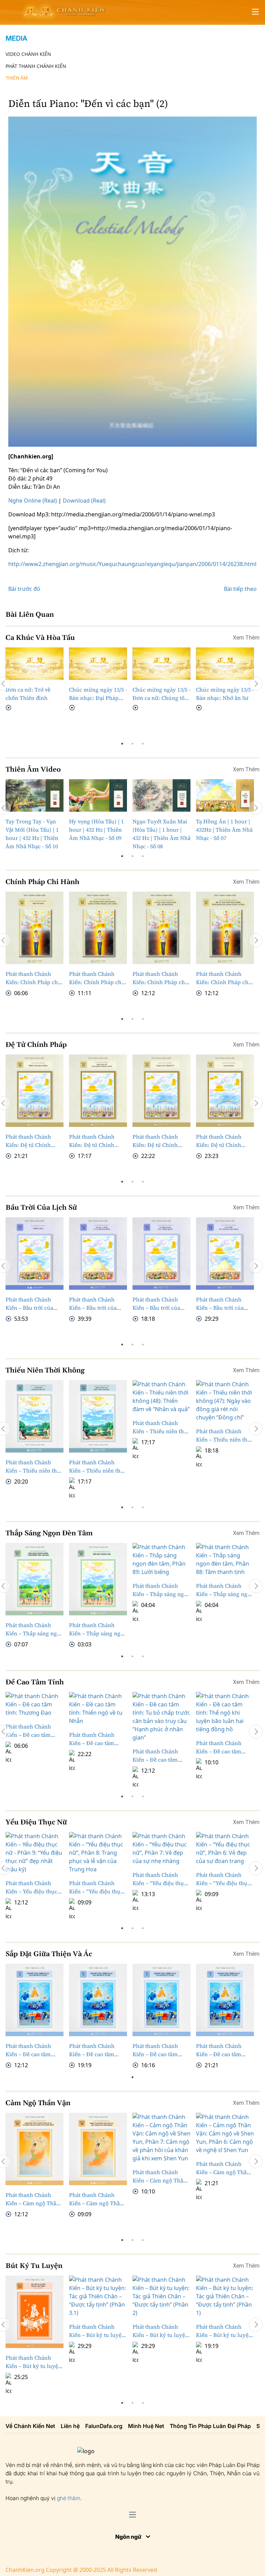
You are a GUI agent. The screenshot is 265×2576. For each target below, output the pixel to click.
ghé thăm (69, 2498)
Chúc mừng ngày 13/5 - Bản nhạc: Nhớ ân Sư (225, 694)
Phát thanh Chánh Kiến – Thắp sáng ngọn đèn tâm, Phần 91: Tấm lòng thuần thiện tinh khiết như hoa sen (35, 1629)
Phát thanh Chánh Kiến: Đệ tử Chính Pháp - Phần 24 (155, 1141)
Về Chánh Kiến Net (30, 2426)
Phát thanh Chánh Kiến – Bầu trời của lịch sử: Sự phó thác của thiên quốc (157, 1304)
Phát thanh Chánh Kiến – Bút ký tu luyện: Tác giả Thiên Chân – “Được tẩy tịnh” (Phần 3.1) (98, 2331)
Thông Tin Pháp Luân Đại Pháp (210, 2426)
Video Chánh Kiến (28, 54)
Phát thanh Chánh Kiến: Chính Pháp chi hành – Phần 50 (33, 978)
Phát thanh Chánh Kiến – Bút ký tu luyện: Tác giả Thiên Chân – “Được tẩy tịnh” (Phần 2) (161, 2331)
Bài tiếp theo (240, 589)
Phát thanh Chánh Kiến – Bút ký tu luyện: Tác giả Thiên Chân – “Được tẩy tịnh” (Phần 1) (225, 2331)
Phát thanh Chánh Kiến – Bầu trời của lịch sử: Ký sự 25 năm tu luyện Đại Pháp (96, 1304)
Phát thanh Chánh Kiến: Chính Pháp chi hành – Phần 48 (160, 978)
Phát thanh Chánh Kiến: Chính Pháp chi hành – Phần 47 (223, 978)
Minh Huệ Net (146, 2426)
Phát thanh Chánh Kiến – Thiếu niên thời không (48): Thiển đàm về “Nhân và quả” (161, 1394)
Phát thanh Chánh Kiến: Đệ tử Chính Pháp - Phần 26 (28, 1141)
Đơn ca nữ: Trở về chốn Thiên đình (28, 694)
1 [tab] (122, 744)
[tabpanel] (35, 680)
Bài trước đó (24, 589)
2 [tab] (132, 744)
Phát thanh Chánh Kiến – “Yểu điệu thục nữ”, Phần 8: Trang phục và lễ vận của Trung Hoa (96, 1887)
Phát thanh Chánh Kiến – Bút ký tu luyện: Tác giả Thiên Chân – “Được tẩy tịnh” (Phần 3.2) (34, 2362)
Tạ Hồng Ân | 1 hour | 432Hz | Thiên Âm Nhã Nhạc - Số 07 (224, 830)
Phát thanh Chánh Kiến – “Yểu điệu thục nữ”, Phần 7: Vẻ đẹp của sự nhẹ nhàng (160, 1879)
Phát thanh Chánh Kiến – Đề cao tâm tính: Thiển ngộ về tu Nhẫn (95, 1739)
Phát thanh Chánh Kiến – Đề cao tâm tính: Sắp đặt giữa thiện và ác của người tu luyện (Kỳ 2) (159, 2050)
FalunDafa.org (104, 2426)
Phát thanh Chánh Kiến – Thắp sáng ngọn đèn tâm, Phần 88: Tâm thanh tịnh (225, 1557)
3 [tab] (143, 744)
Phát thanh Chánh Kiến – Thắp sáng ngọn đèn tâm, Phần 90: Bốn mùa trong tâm (98, 1629)
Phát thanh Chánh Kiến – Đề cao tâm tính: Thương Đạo (28, 1731)
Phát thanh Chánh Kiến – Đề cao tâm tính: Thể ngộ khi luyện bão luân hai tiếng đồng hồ (219, 1747)
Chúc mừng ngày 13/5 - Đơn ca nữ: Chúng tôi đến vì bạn (161, 694)
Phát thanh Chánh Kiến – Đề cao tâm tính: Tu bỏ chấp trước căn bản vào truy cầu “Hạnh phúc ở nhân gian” (161, 1756)
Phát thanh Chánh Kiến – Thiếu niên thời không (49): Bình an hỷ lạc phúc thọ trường (98, 1467)
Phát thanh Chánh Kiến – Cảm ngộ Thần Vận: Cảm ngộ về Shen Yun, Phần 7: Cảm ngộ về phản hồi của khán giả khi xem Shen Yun (160, 2176)
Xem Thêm (246, 638)
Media (16, 38)
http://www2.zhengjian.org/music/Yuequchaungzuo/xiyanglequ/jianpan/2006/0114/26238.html (132, 564)
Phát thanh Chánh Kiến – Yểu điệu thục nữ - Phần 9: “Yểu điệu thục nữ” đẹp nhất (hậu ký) (33, 1887)
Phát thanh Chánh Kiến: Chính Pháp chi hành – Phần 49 (96, 978)
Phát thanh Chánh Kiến (36, 66)
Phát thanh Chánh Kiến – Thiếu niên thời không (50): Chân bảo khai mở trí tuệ (34, 1467)
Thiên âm (17, 78)
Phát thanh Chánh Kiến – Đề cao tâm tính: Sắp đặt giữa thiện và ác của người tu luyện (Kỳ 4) (32, 2050)
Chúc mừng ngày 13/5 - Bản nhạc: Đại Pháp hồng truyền (98, 694)
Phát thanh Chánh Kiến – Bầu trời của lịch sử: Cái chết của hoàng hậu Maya (221, 1304)
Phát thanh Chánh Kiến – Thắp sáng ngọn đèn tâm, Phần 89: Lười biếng (161, 1557)
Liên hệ (70, 2426)
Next (256, 684)
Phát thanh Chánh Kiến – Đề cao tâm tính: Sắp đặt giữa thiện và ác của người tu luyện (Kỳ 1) (223, 2050)
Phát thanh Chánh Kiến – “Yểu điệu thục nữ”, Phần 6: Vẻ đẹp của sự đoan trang (223, 1879)
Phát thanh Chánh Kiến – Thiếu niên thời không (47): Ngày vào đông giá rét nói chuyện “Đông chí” (224, 1394)
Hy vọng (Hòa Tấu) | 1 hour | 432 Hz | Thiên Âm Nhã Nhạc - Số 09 (96, 830)
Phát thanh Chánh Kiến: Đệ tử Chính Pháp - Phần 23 (219, 1141)
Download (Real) (84, 501)
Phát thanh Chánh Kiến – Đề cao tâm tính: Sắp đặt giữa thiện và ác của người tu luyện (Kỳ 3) (96, 2050)
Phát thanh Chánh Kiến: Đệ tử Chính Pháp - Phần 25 (92, 1141)
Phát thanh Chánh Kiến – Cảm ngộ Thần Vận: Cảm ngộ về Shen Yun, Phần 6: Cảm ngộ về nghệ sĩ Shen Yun (224, 2168)
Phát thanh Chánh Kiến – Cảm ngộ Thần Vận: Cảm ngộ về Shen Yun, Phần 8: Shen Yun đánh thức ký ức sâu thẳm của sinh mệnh (98, 2199)
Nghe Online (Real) (33, 501)
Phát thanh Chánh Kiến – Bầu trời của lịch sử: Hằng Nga (29, 1304)
